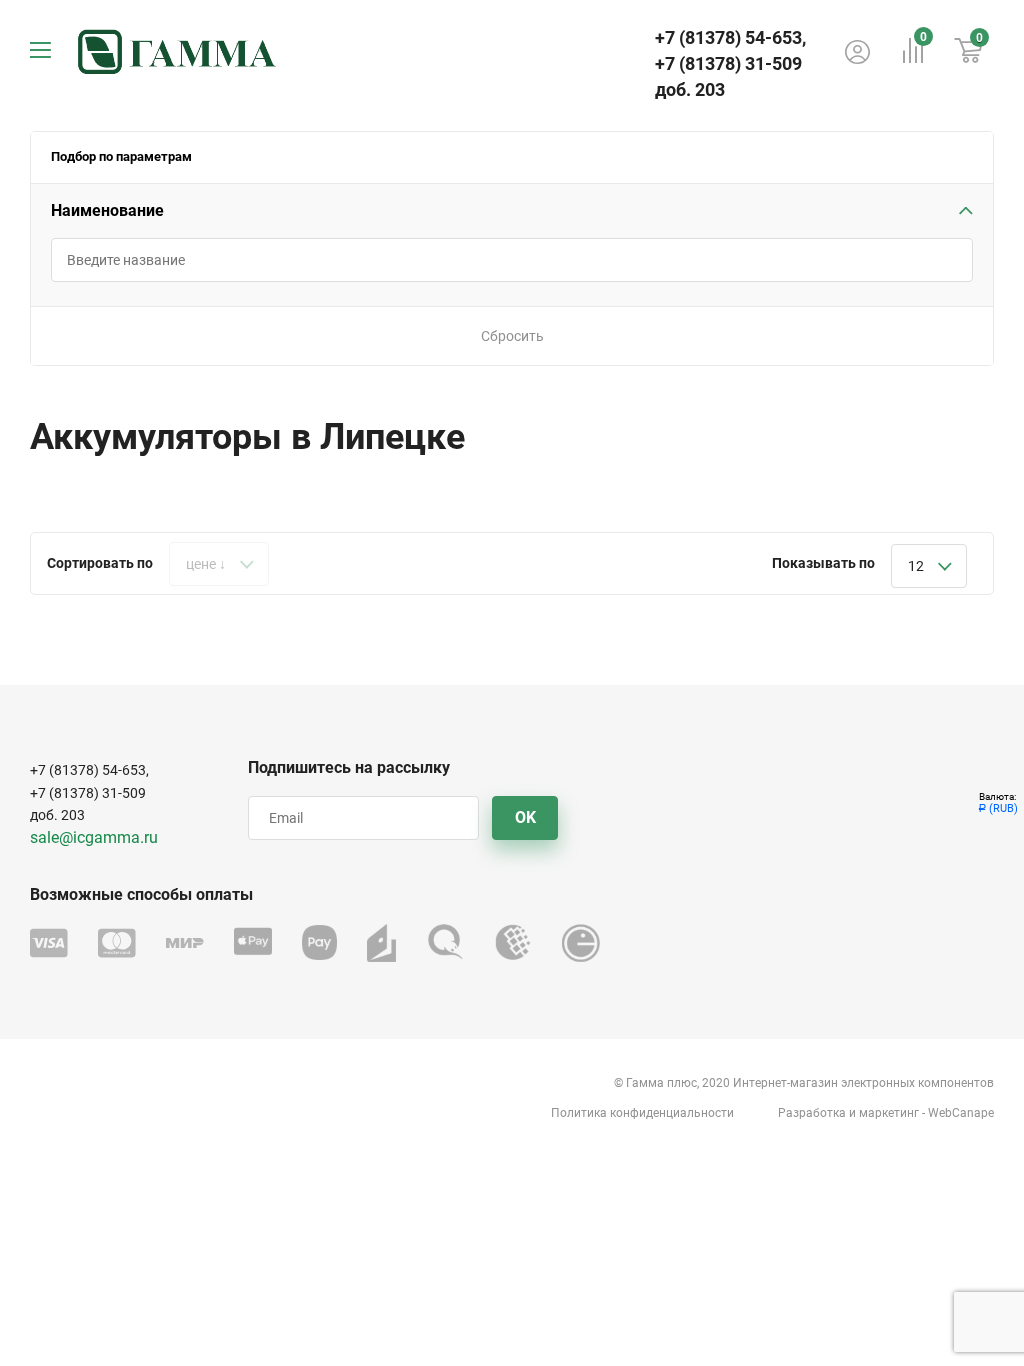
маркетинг (889, 1113)
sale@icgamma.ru (94, 837)
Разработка (812, 1113)
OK (525, 817)
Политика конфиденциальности (642, 1113)
